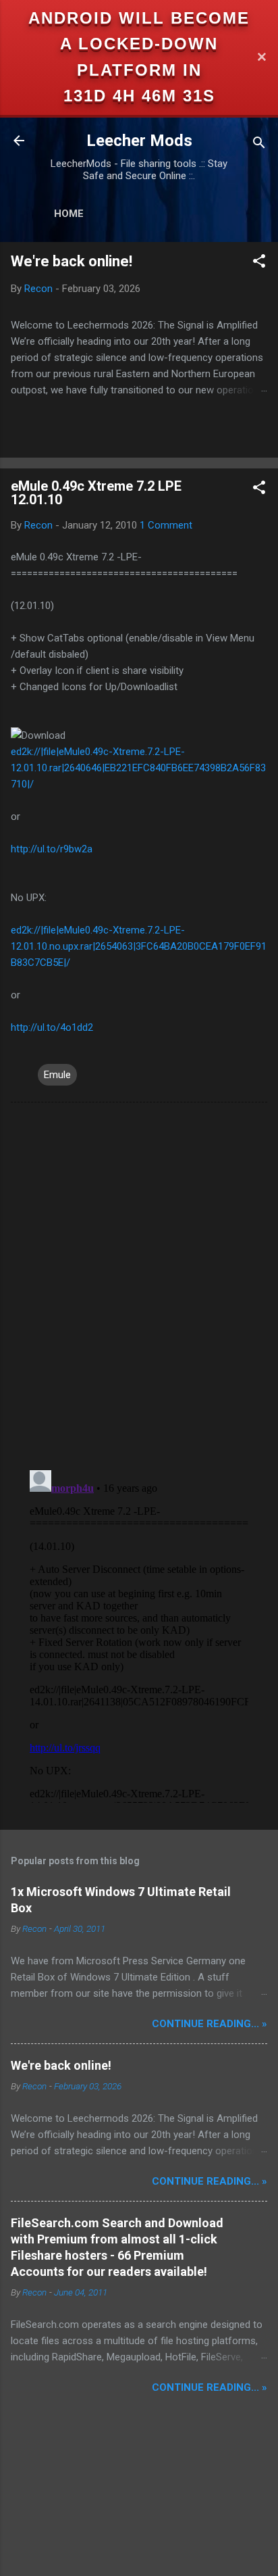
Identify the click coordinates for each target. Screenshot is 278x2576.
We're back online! (72, 261)
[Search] (259, 145)
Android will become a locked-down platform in (139, 44)
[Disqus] (139, 1285)
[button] (259, 263)
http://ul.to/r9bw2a (52, 849)
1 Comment (166, 525)
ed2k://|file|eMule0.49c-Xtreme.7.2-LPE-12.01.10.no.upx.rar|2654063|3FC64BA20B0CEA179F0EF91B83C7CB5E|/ (139, 946)
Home (69, 214)
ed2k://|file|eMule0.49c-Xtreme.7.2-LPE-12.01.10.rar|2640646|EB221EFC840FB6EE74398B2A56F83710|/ (138, 768)
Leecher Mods (139, 141)
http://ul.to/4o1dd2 (52, 1027)
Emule (57, 1075)
